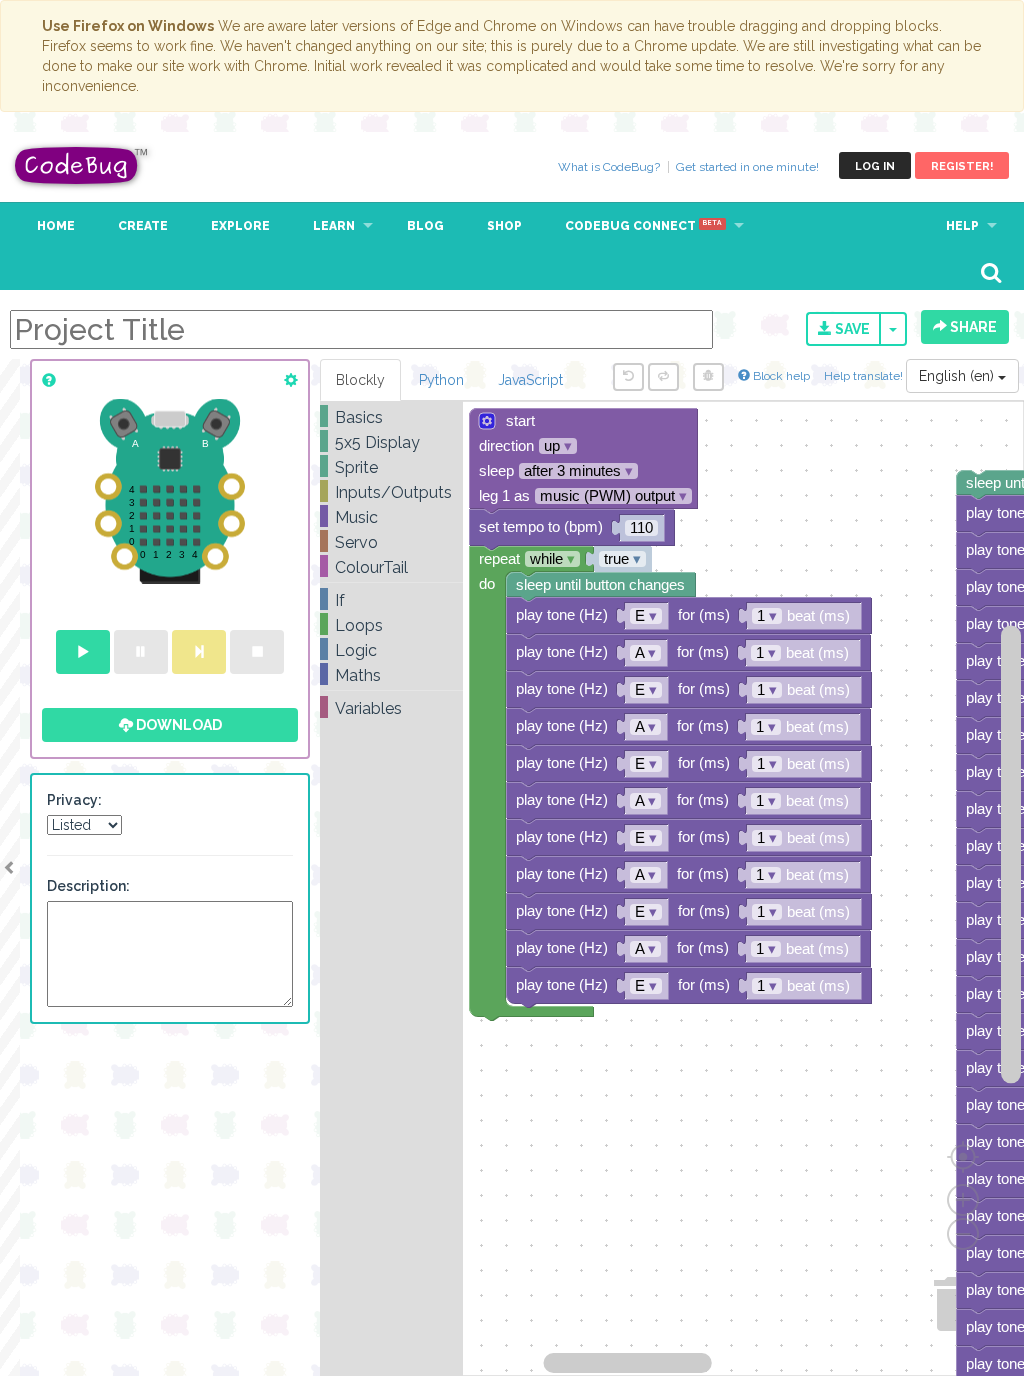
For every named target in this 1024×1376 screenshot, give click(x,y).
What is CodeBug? (609, 167)
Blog (425, 226)
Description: (88, 886)
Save (851, 329)
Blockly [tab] (360, 380)
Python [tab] (441, 380)
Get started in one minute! (747, 167)
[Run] (83, 652)
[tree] (391, 563)
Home (56, 226)
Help (962, 226)
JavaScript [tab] (530, 380)
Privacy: (74, 800)
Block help (780, 376)
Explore (240, 226)
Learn (334, 226)
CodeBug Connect (643, 226)
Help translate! (865, 376)
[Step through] (199, 652)
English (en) (958, 376)
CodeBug (82, 165)
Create (143, 226)
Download (177, 725)
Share (972, 327)
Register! (962, 166)
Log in (875, 166)
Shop (504, 226)
